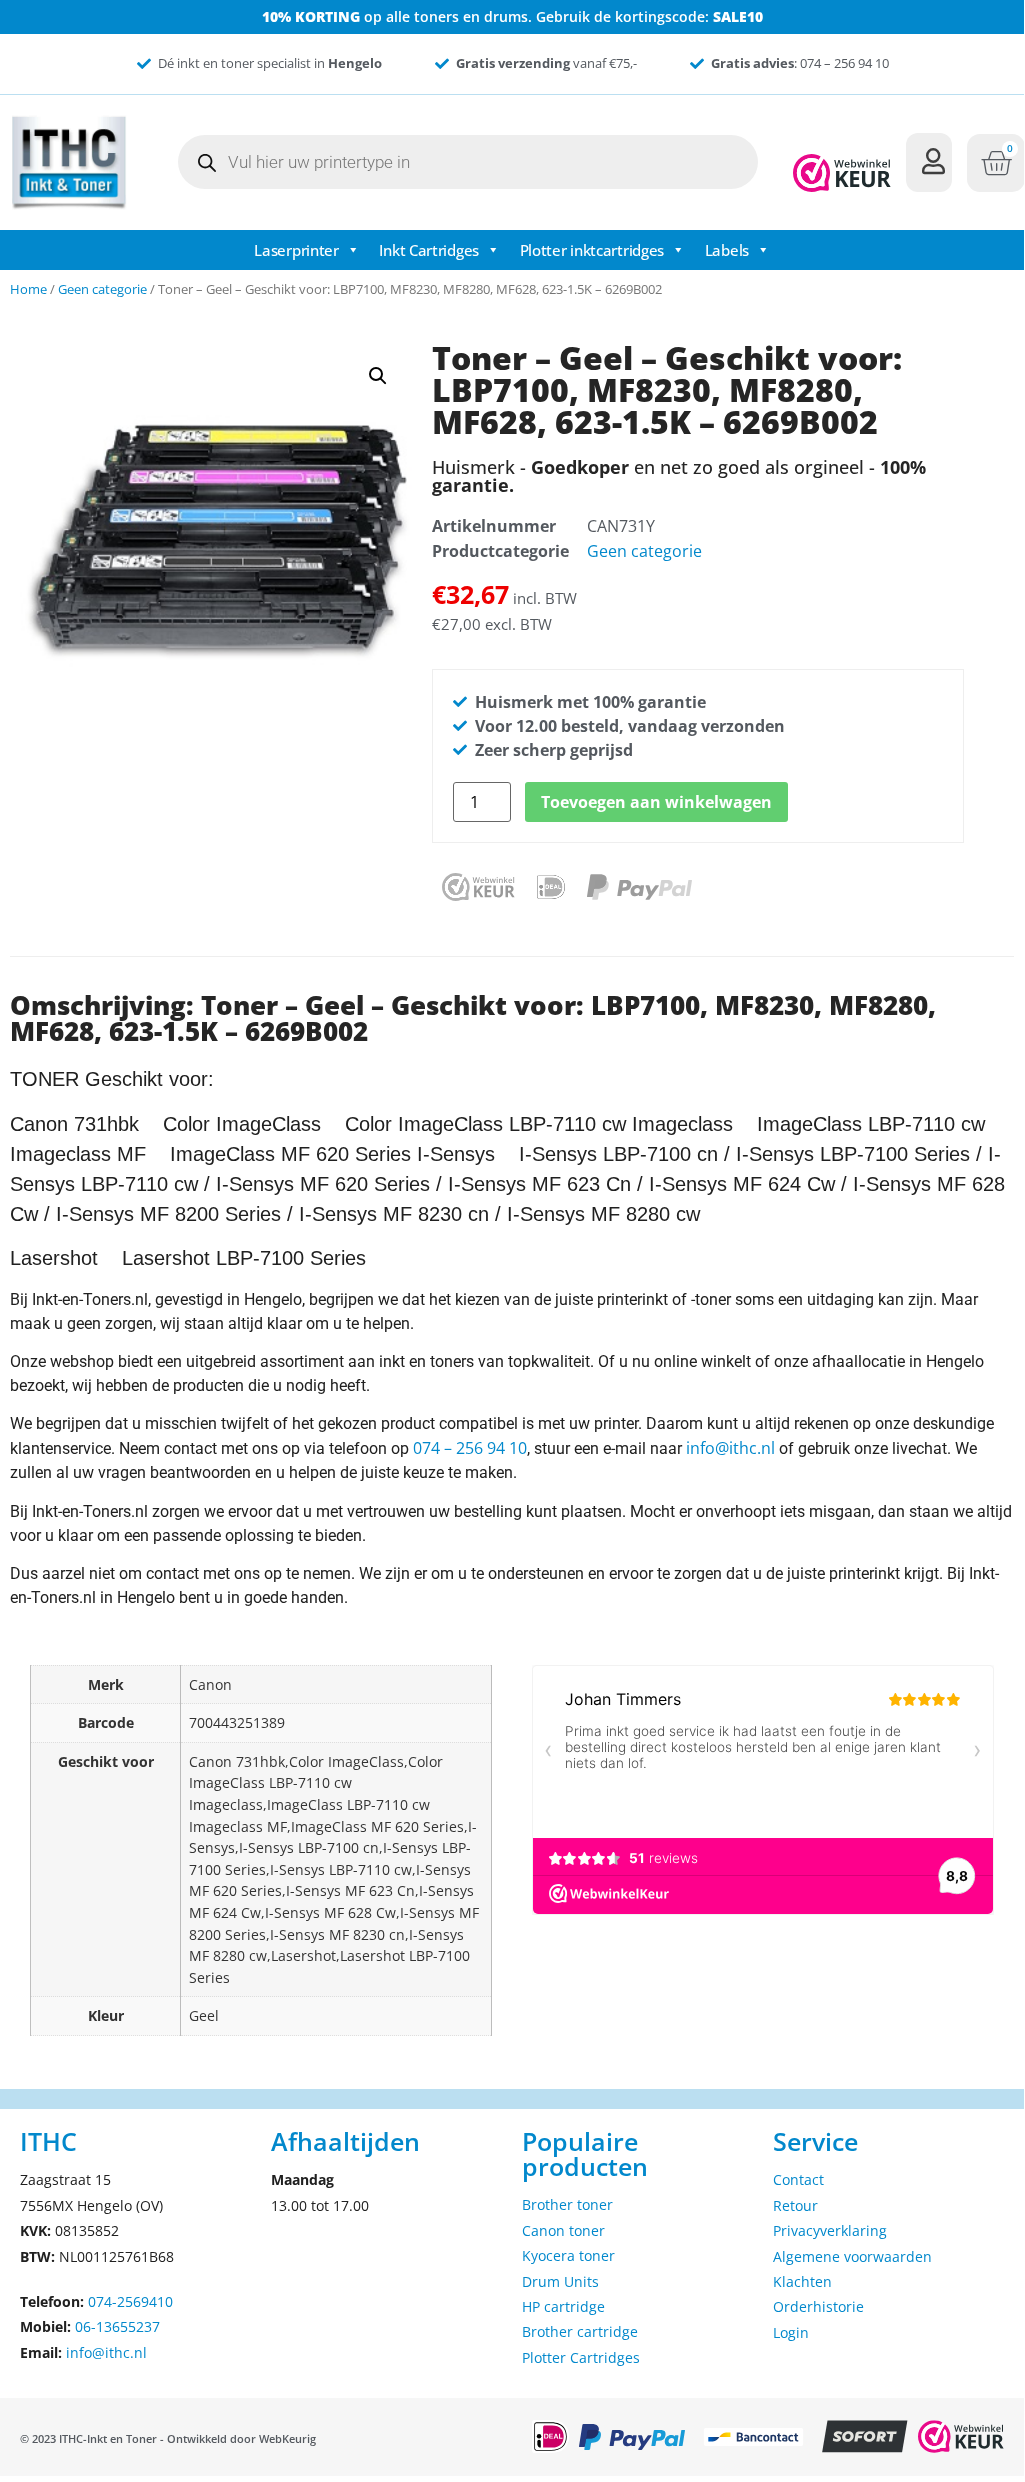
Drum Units (560, 2281)
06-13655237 (117, 2326)
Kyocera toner (568, 2255)
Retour (795, 2205)
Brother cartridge (580, 2331)
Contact (798, 2179)
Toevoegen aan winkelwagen (656, 802)
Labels (727, 250)
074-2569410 (130, 2301)
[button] (378, 376)
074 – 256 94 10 (470, 1448)
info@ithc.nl (730, 1448)
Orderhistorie (818, 2306)
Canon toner (563, 2230)
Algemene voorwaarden (852, 2256)
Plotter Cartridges (581, 2357)
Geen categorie (102, 289)
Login (791, 2332)
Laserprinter (296, 250)
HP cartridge (563, 2306)
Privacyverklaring (830, 2230)
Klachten (802, 2281)
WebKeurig (287, 2438)
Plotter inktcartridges (592, 250)
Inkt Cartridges (429, 250)
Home (28, 289)
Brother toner (567, 2204)
